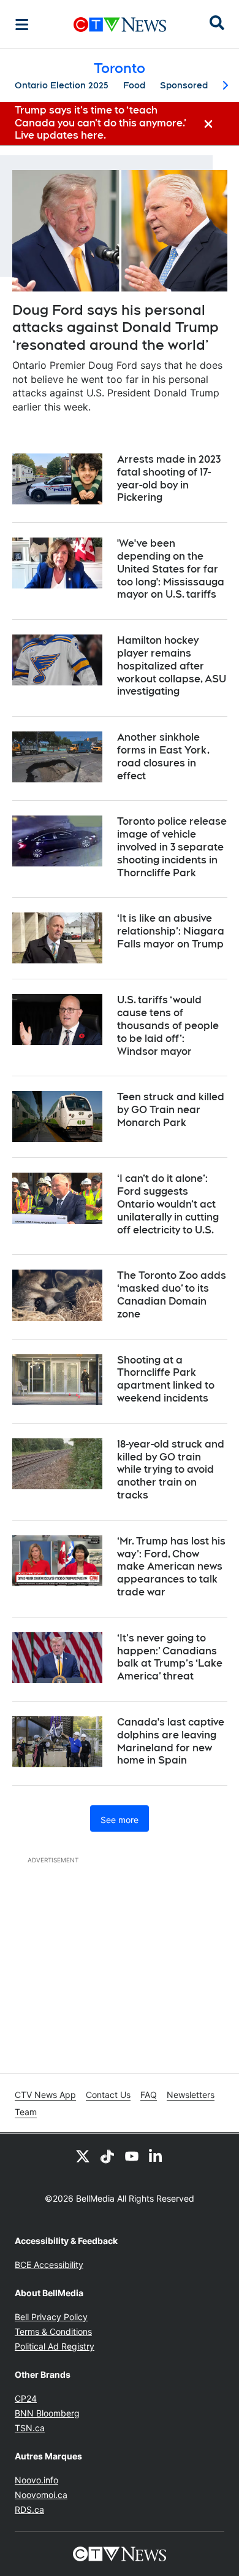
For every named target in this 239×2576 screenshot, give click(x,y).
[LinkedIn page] (156, 2156)
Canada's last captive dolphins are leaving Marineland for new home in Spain (171, 1741)
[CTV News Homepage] (120, 25)
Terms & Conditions (53, 2331)
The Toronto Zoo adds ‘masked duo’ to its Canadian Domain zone (172, 1294)
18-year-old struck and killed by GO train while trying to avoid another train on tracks (171, 1470)
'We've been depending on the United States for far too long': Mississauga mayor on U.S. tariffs (171, 569)
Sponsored (184, 85)
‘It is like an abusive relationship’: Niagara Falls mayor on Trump (171, 931)
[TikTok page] (107, 2156)
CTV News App (45, 2095)
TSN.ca (30, 2428)
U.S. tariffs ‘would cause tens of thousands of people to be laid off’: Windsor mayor (168, 1025)
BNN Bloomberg (47, 2413)
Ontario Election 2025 (62, 85)
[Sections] (22, 25)
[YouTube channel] (132, 2156)
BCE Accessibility (49, 2265)
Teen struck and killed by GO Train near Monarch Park (171, 1110)
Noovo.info (36, 2480)
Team (26, 2112)
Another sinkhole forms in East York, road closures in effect (163, 756)
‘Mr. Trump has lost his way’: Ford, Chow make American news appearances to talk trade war (171, 1567)
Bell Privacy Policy (51, 2317)
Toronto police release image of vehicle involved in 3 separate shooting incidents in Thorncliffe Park (172, 847)
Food (134, 85)
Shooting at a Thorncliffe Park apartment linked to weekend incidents (166, 1379)
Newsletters (191, 2095)
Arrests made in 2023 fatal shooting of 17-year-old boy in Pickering (169, 478)
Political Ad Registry (55, 2346)
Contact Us (108, 2095)
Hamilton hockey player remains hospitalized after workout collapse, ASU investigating (172, 666)
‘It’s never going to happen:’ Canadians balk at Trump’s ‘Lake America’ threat (170, 1657)
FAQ (149, 2095)
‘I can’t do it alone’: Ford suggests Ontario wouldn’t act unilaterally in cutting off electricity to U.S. (168, 1204)
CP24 (26, 2398)
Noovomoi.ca (41, 2495)
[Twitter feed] (83, 2156)
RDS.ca (29, 2509)
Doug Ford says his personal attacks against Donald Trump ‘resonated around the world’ (116, 327)
